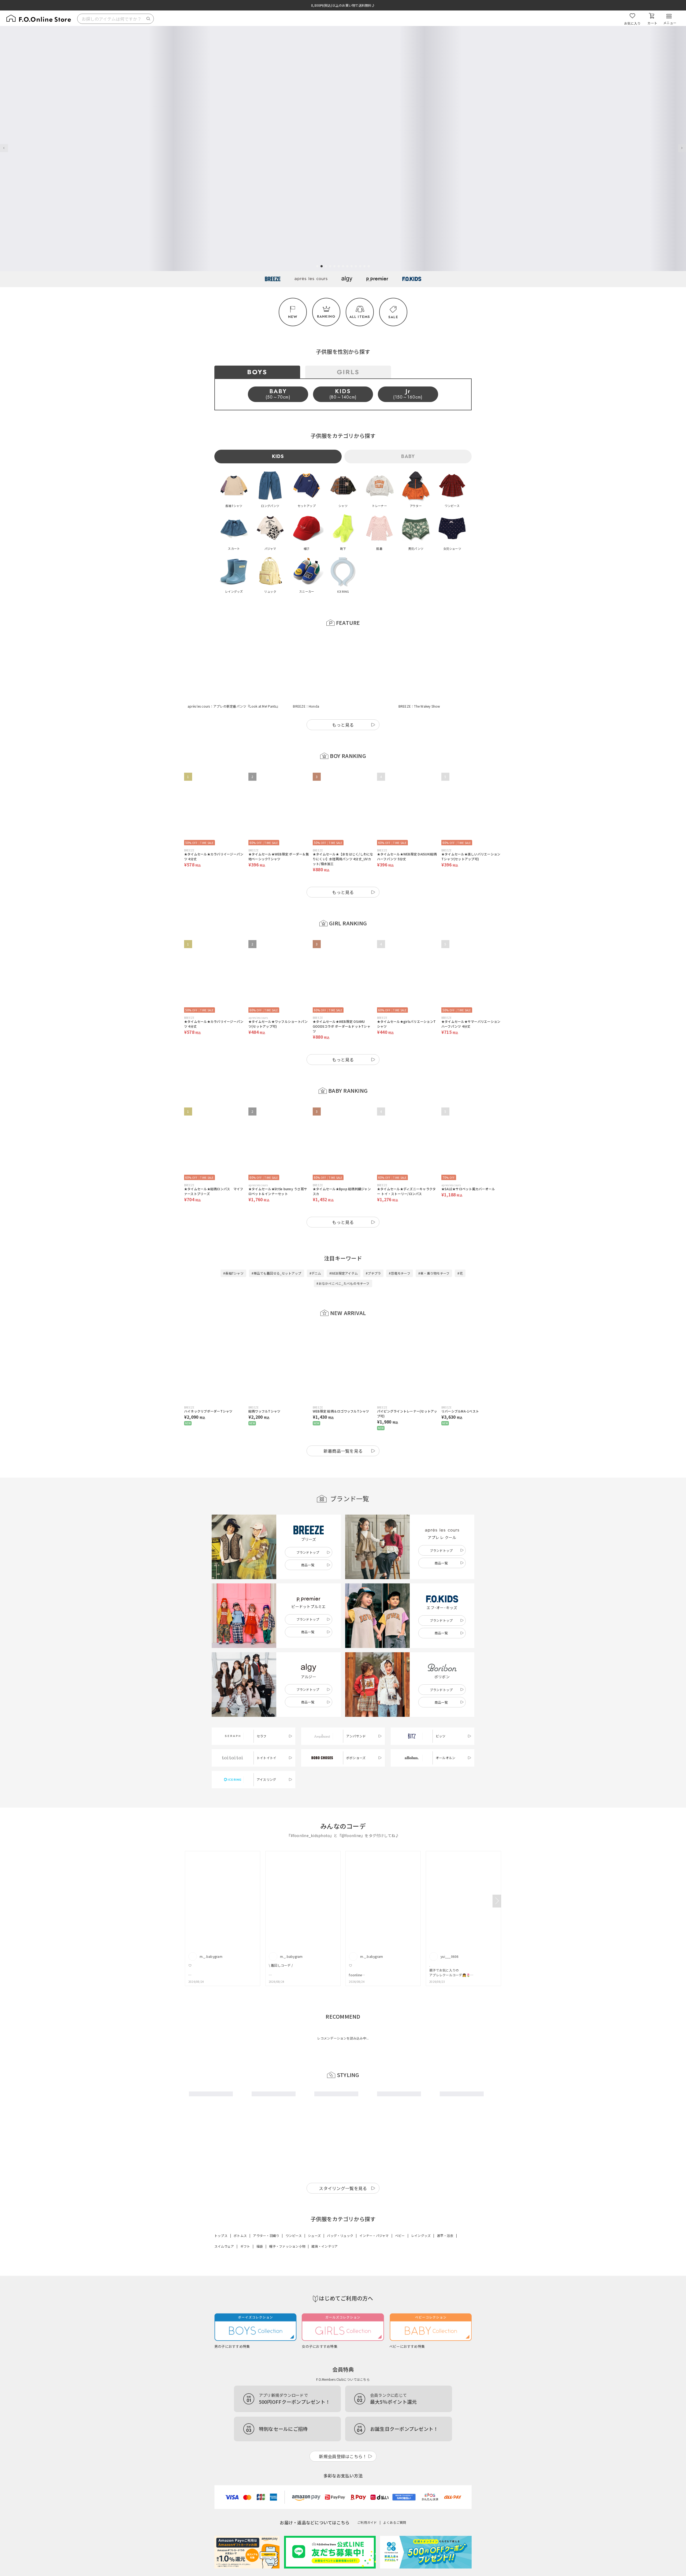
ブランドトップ (308, 1526)
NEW (293, 317)
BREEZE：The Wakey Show (419, 680)
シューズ (314, 2209)
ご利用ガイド (367, 2496)
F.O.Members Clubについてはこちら (343, 2353)
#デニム (315, 1247)
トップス (221, 2209)
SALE (393, 317)
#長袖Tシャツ (233, 1247)
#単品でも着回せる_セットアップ (277, 1247)
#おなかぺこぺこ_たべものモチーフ (343, 1257)
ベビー (400, 2209)
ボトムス (240, 2209)
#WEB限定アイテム (344, 1247)
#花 (460, 1247)
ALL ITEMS (360, 317)
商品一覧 (308, 1538)
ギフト (245, 2220)
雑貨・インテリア (325, 2220)
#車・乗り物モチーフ (434, 1247)
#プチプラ (373, 1247)
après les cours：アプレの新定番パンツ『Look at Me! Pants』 (234, 680)
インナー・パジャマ (374, 2209)
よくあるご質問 (395, 2496)
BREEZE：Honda (306, 680)
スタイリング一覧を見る (343, 2162)
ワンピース (294, 2209)
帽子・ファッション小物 (287, 2220)
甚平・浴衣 (445, 2209)
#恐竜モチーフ (400, 1247)
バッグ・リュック (340, 2209)
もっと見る (343, 698)
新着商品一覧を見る (343, 1424)
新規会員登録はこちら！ (343, 2430)
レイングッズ (421, 2209)
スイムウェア (224, 2220)
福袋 (260, 2220)
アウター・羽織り (266, 2209)
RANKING (326, 316)
